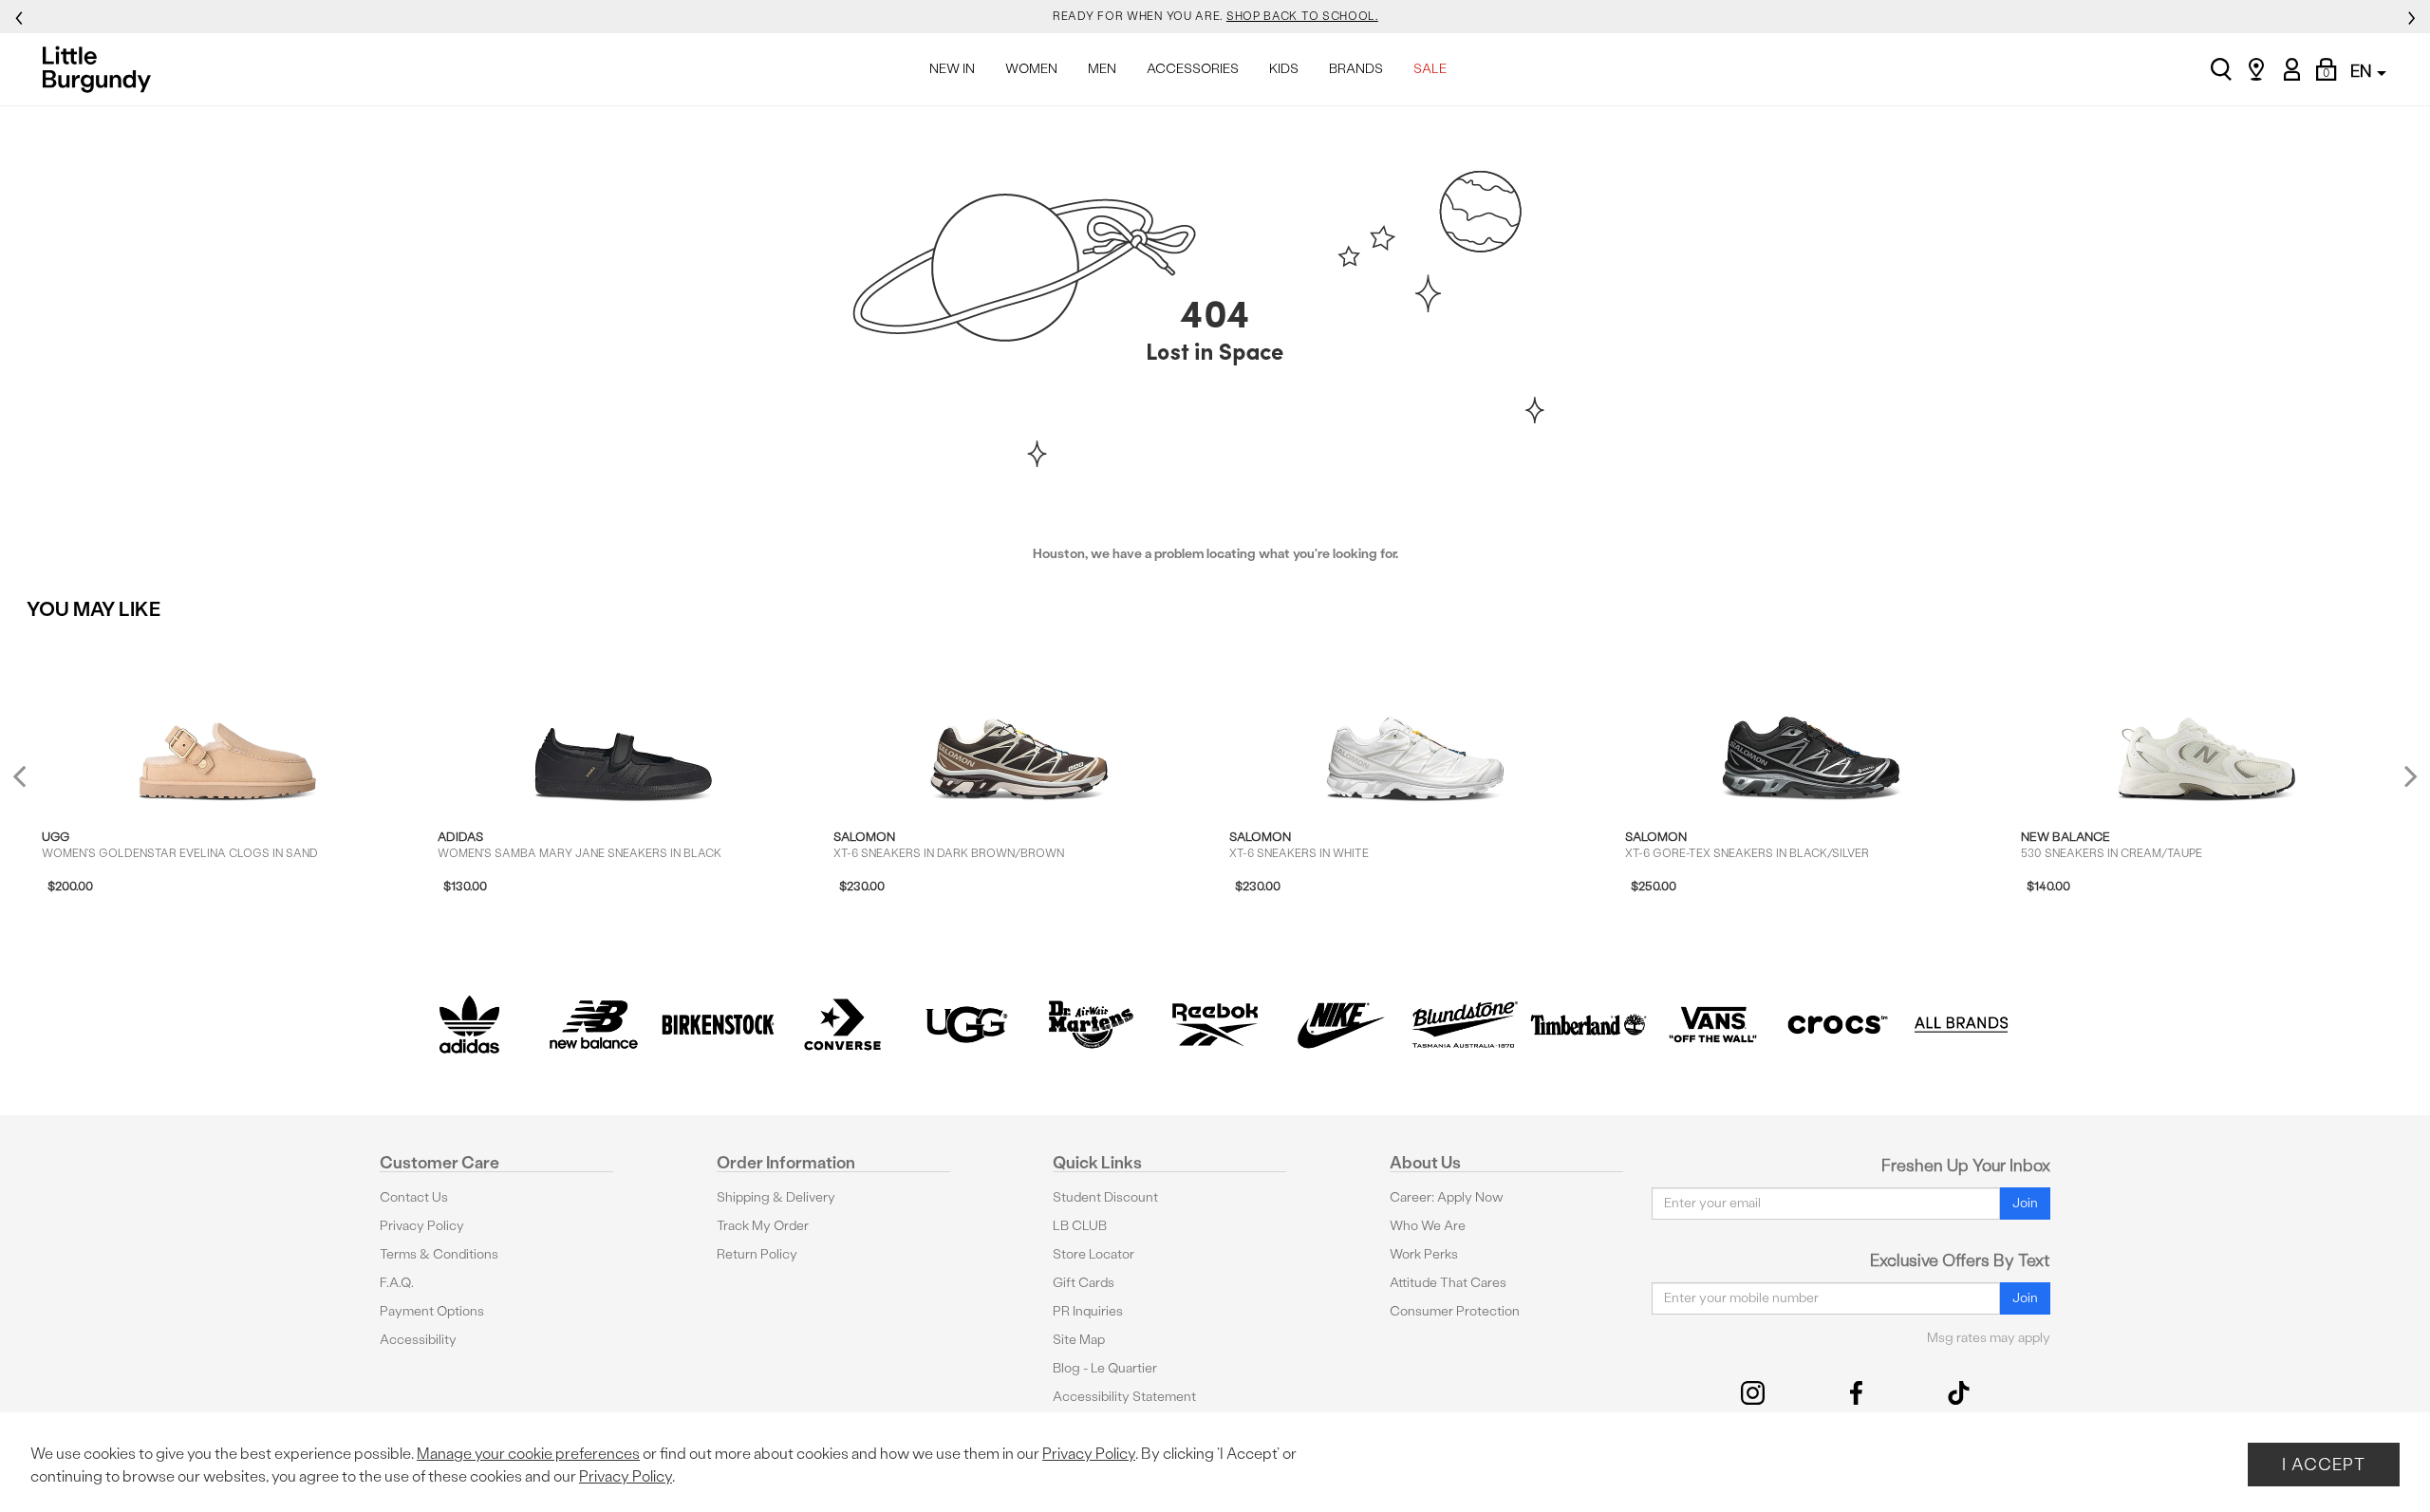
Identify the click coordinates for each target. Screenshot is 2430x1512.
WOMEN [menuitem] (1031, 69)
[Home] (102, 69)
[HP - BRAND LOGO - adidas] (469, 1025)
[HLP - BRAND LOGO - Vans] (1713, 1025)
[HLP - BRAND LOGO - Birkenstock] (718, 1025)
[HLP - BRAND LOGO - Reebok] (1215, 1025)
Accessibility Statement (1124, 1397)
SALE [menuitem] (1430, 69)
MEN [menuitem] (1102, 69)
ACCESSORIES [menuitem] (1193, 69)
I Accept (2324, 1464)
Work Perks (1424, 1254)
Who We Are (1428, 1226)
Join (2025, 1203)
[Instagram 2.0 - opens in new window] (1753, 1393)
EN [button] (2363, 71)
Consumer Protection (1455, 1311)
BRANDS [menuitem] (1356, 69)
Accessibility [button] (418, 1340)
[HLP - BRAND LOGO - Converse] (842, 1025)
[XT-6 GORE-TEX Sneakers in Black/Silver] (1811, 721)
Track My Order (763, 1226)
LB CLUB (1080, 1226)
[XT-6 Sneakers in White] (1415, 721)
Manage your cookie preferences (528, 1454)
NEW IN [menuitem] (952, 69)
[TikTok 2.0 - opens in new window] (1959, 1393)
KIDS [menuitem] (1284, 69)
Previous (32, 784)
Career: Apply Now (1447, 1197)
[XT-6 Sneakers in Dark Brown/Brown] (1019, 721)
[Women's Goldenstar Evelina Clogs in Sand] (228, 721)
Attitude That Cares (1448, 1283)
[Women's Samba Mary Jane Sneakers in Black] (624, 721)
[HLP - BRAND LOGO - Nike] (1340, 1025)
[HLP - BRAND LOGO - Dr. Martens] (1091, 1025)
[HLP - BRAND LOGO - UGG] (967, 1025)
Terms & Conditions (439, 1254)
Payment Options (432, 1311)
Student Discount (1105, 1197)
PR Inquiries (1088, 1311)
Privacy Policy (422, 1226)
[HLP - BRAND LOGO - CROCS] (1837, 1025)
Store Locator (1093, 1254)
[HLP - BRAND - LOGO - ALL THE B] (1962, 1025)
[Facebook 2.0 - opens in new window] (1856, 1393)
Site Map (1079, 1340)
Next (2406, 776)
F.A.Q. (397, 1283)
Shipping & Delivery (776, 1197)
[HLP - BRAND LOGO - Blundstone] (1464, 1025)
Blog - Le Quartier (1105, 1368)
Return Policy (757, 1254)
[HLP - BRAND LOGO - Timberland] (1589, 1025)
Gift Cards (1084, 1283)
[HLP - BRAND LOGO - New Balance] (594, 1025)
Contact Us (414, 1197)
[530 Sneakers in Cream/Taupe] (2207, 721)
